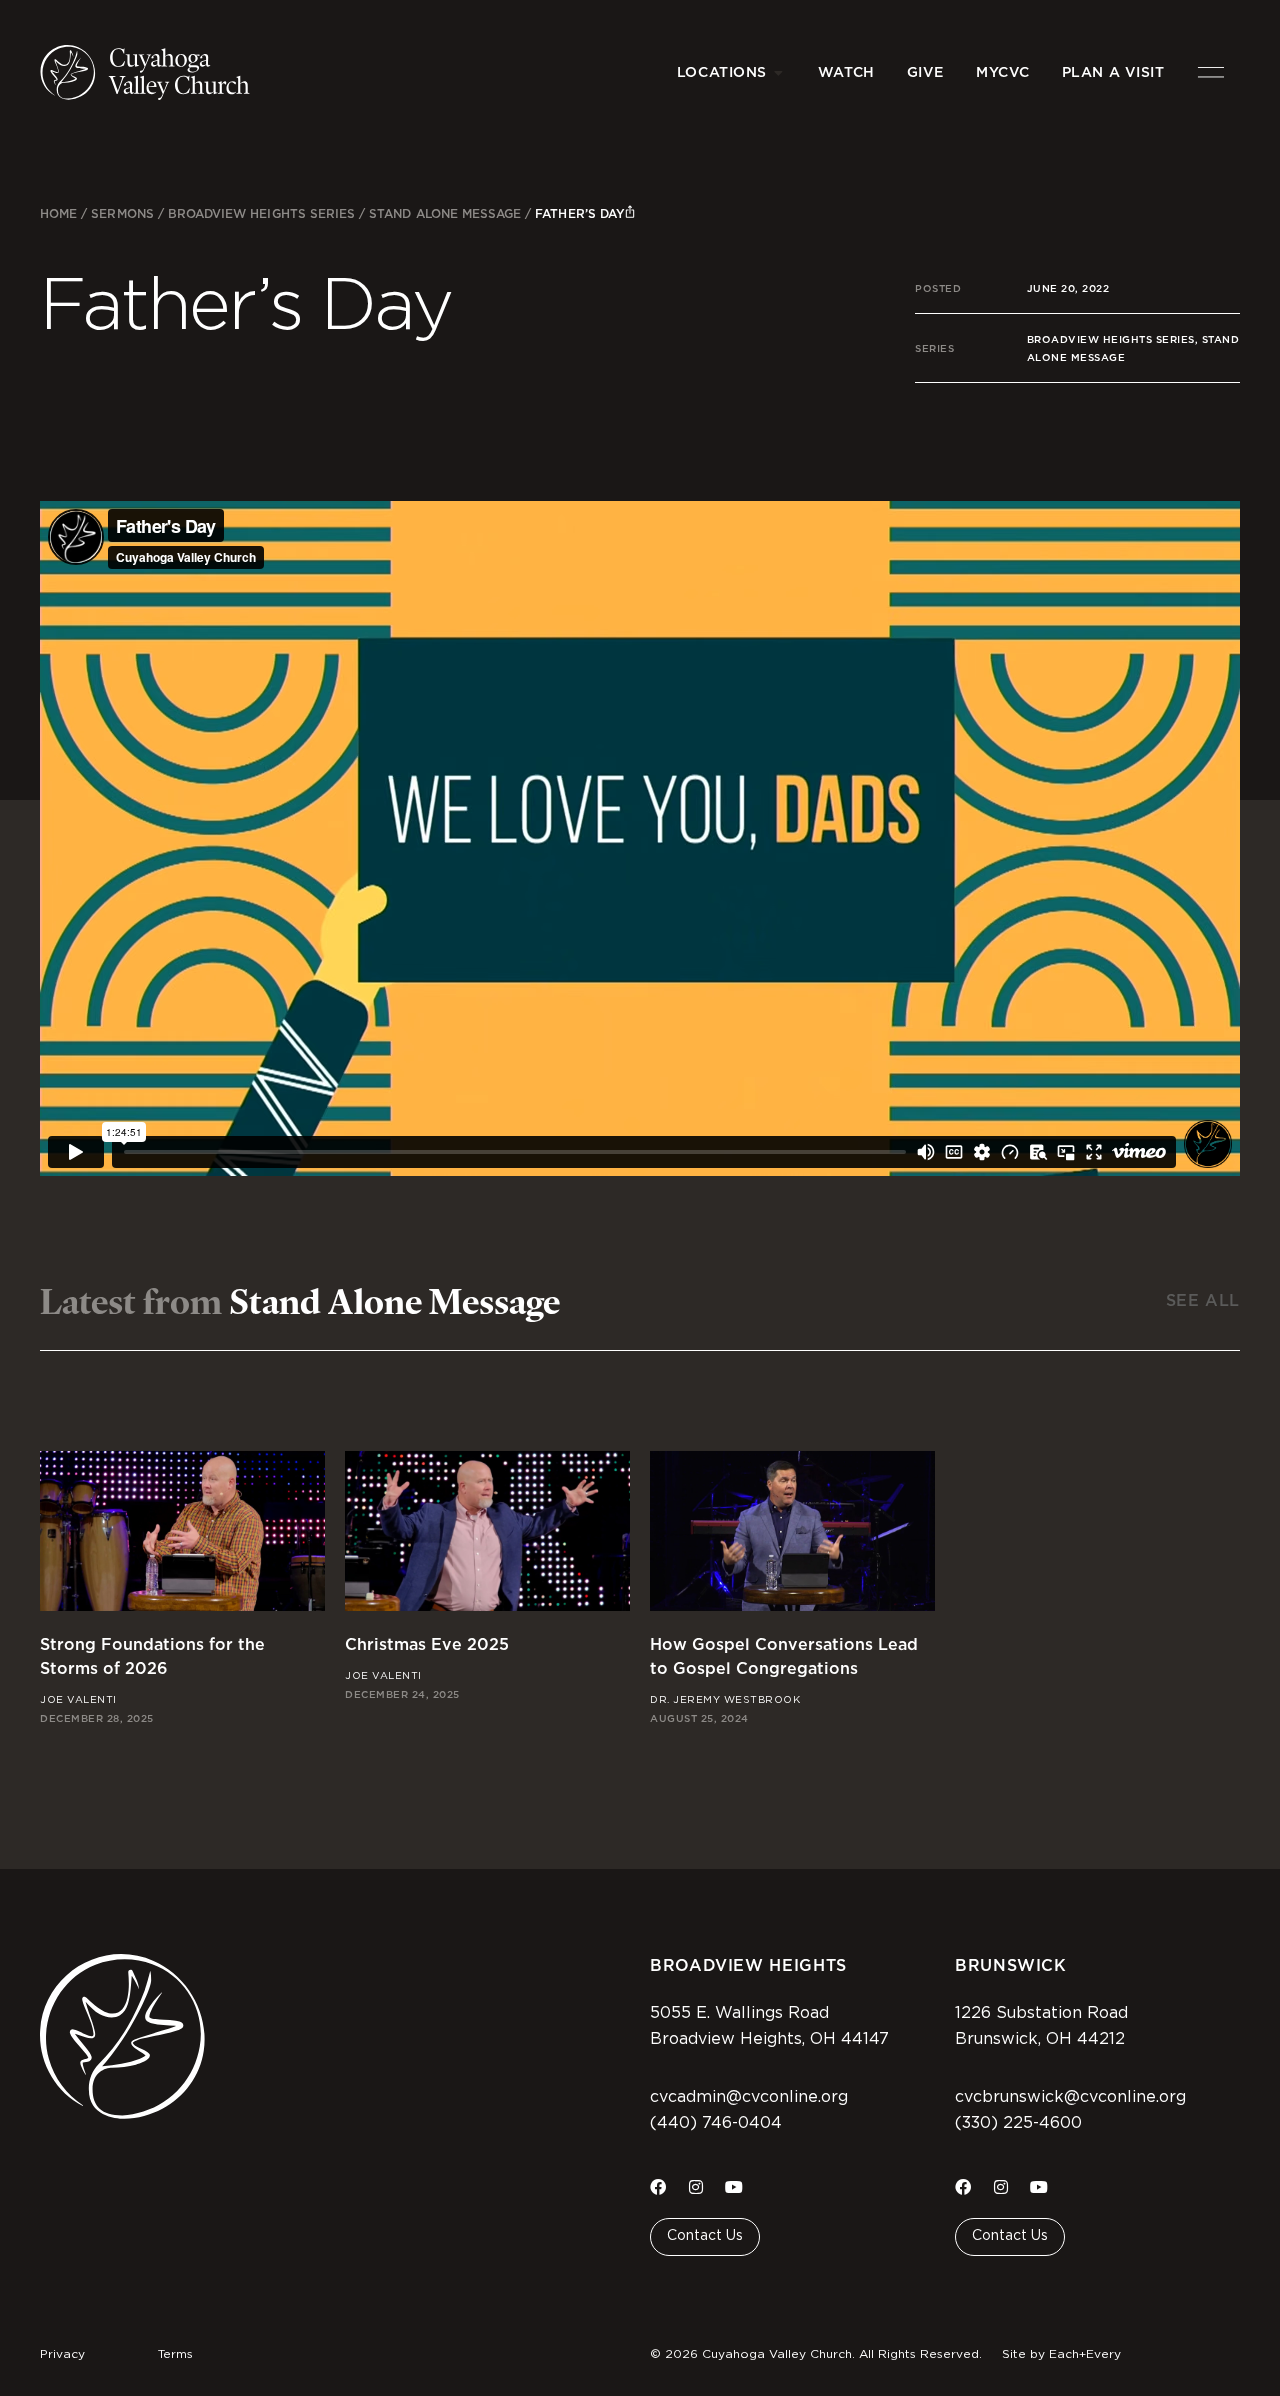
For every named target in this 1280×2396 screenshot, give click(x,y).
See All (1203, 1300)
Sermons (122, 213)
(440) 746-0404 (716, 2123)
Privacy (62, 2354)
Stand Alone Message (445, 213)
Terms (175, 2354)
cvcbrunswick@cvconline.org (1070, 2097)
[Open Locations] (779, 72)
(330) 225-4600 (1018, 2123)
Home (58, 213)
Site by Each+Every (1061, 2354)
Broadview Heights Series (261, 213)
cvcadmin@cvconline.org (749, 2097)
